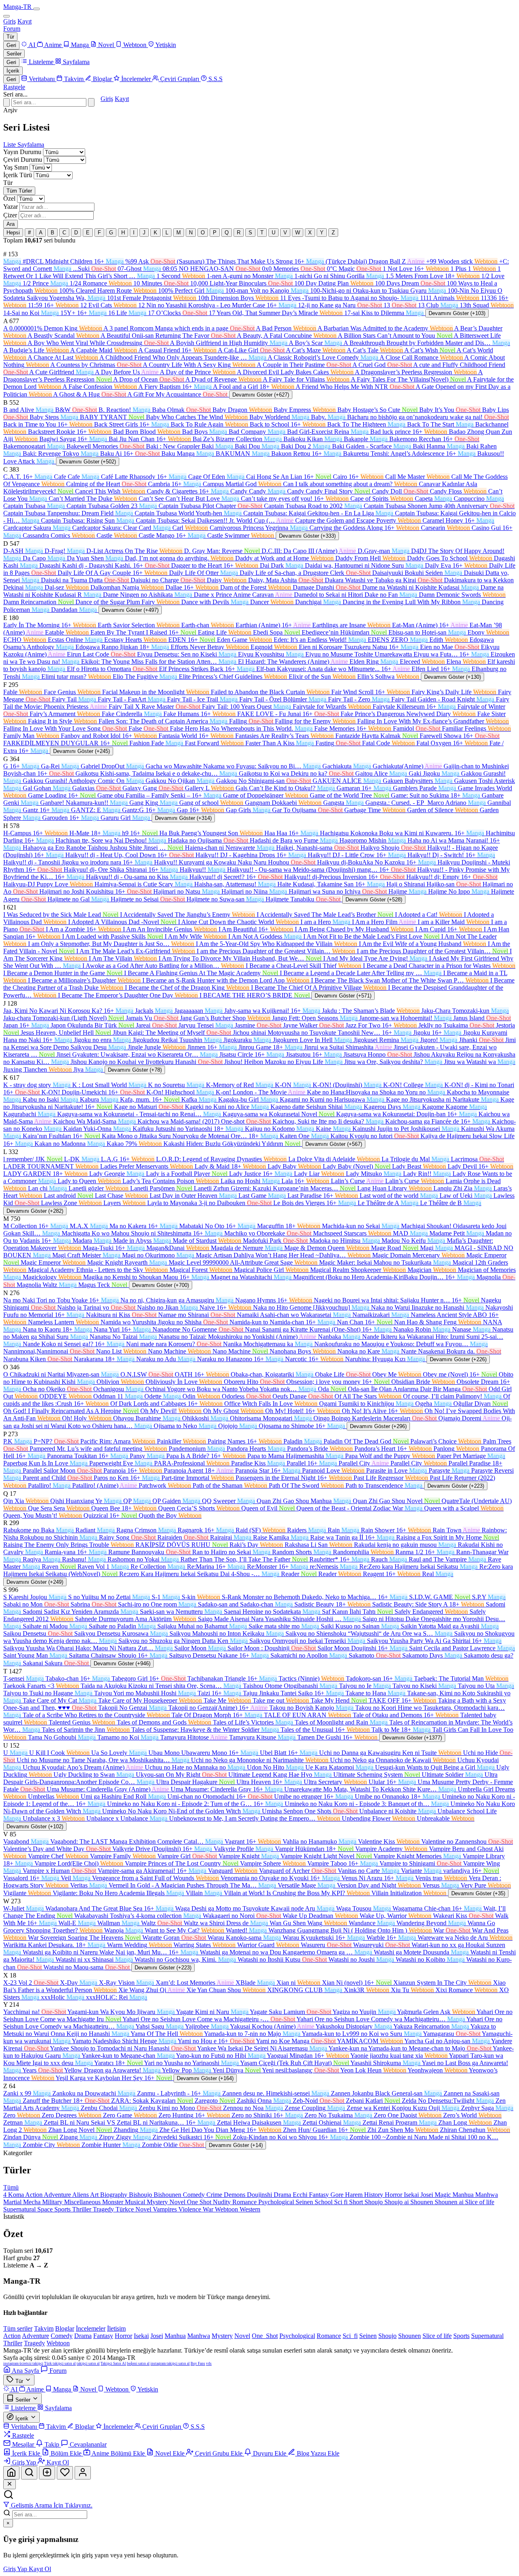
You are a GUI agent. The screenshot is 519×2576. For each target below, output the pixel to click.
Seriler (14, 54)
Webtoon (227, 2209)
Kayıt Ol (40, 2569)
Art (95, 2195)
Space (46, 2209)
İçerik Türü (18, 175)
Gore (338, 2195)
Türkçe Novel (134, 2209)
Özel (9, 198)
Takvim (44, 2328)
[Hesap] (83, 2473)
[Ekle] (47, 2473)
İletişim (116, 2328)
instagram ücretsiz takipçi (23, 2364)
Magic (444, 2195)
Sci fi (342, 2202)
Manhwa (487, 2195)
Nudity (223, 2202)
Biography (115, 2195)
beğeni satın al (138, 2364)
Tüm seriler (18, 2328)
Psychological (277, 2202)
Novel (178, 2202)
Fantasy (320, 2195)
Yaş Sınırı (16, 167)
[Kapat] (10, 2484)
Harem (355, 2195)
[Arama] (29, 2473)
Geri (11, 45)
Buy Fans (198, 2364)
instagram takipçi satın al (170, 2364)
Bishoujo (141, 2195)
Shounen (422, 2202)
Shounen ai (450, 2202)
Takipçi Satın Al (113, 2364)
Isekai (412, 2195)
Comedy (195, 2195)
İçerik (13, 71)
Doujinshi (260, 2195)
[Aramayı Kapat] (6, 102)
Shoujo (374, 2202)
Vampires (166, 2209)
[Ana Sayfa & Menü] (11, 2473)
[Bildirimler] (65, 2473)
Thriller (83, 2209)
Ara (11, 224)
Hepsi (13, 233)
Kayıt (25, 21)
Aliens (81, 2195)
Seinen (305, 2202)
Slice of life (480, 2202)
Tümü (11, 2187)
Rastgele (14, 87)
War (209, 2209)
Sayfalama (31, 145)
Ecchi (301, 2195)
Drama (283, 2195)
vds (209, 2364)
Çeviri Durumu (23, 160)
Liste (10, 145)
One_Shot (265, 2336)
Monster (114, 2202)
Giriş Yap (16, 2569)
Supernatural (20, 2209)
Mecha (33, 2202)
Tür (10, 37)
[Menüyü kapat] (6, 16)
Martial (13, 2202)
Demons (235, 2195)
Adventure (58, 2195)
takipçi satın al (88, 2364)
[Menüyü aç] (36, 9)
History (374, 2195)
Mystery (158, 2202)
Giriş (10, 21)
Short (357, 2202)
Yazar (11, 207)
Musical (136, 2202)
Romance (245, 2202)
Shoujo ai (397, 2202)
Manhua (464, 2195)
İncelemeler (91, 2328)
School (324, 2202)
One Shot (200, 2202)
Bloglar (65, 2328)
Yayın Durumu (22, 152)
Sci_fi (350, 2336)
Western (250, 2209)
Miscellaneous (83, 2202)
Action (34, 2195)
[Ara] (91, 102)
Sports (63, 2209)
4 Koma (14, 2195)
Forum (12, 29)
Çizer (10, 215)
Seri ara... (15, 94)
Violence (191, 2209)
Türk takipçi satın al (60, 2364)
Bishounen (168, 2195)
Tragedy (104, 2209)
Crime (215, 2195)
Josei (428, 2195)
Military (53, 2202)
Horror (394, 2195)
